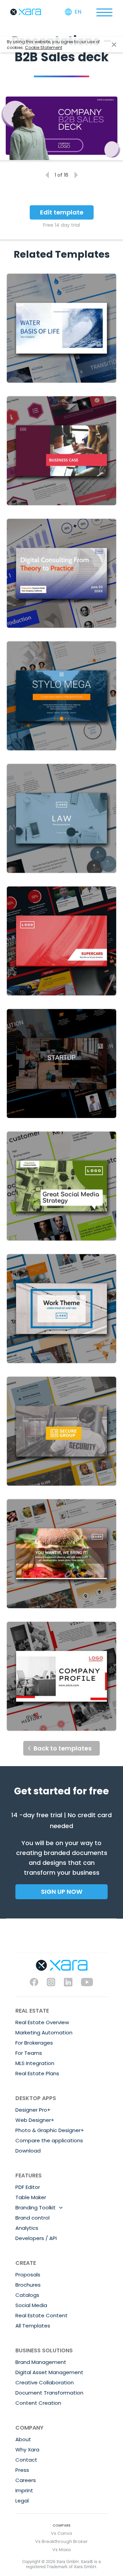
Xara (26, 12)
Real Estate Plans (37, 2073)
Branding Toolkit (36, 2207)
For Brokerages (34, 2043)
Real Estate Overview (42, 2022)
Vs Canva (61, 2533)
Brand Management (41, 2362)
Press (22, 2470)
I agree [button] (114, 45)
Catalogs (27, 2295)
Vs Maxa (61, 2550)
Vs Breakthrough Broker (61, 2541)
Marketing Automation (44, 2033)
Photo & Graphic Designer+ (50, 2130)
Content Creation (38, 2403)
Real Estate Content (42, 2315)
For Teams (29, 2053)
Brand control (32, 2218)
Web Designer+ (35, 2120)
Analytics (27, 2228)
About (23, 2439)
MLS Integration (35, 2063)
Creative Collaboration (45, 2382)
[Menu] (104, 12)
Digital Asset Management (49, 2372)
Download (28, 2151)
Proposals (28, 2275)
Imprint (24, 2490)
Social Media (31, 2305)
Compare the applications (49, 2140)
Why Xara (27, 2450)
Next (76, 175)
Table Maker (31, 2197)
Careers (26, 2480)
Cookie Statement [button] (44, 47)
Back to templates (63, 1748)
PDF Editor (28, 2187)
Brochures (28, 2285)
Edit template (62, 212)
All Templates (33, 2326)
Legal (22, 2501)
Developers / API (36, 2238)
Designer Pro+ (33, 2110)
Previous (47, 175)
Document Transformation (49, 2393)
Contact (26, 2460)
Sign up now (62, 1892)
